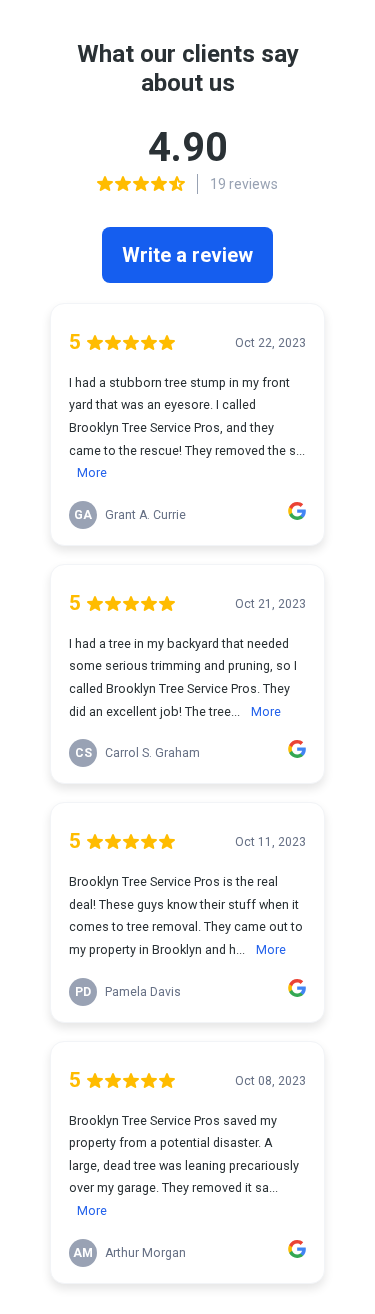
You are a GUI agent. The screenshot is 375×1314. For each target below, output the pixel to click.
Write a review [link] (187, 255)
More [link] (92, 472)
